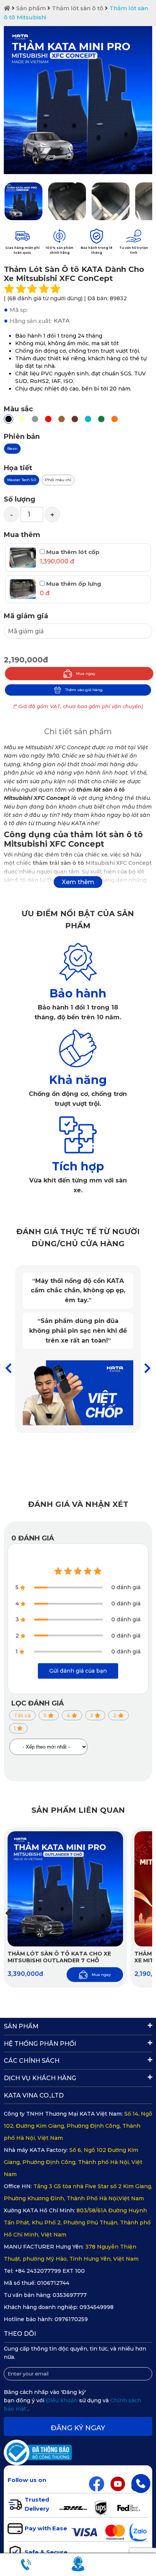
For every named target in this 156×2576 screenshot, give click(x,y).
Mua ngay (86, 674)
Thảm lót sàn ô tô (78, 8)
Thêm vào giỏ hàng (84, 690)
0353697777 (70, 2295)
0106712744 (53, 2283)
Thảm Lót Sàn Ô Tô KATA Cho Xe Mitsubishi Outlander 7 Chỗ (59, 1957)
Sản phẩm (31, 8)
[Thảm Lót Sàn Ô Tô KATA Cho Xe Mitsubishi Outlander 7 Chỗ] (65, 1889)
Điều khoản (62, 2400)
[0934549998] (141, 2483)
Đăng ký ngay (78, 2428)
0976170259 (71, 2319)
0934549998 (97, 2307)
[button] (147, 1368)
